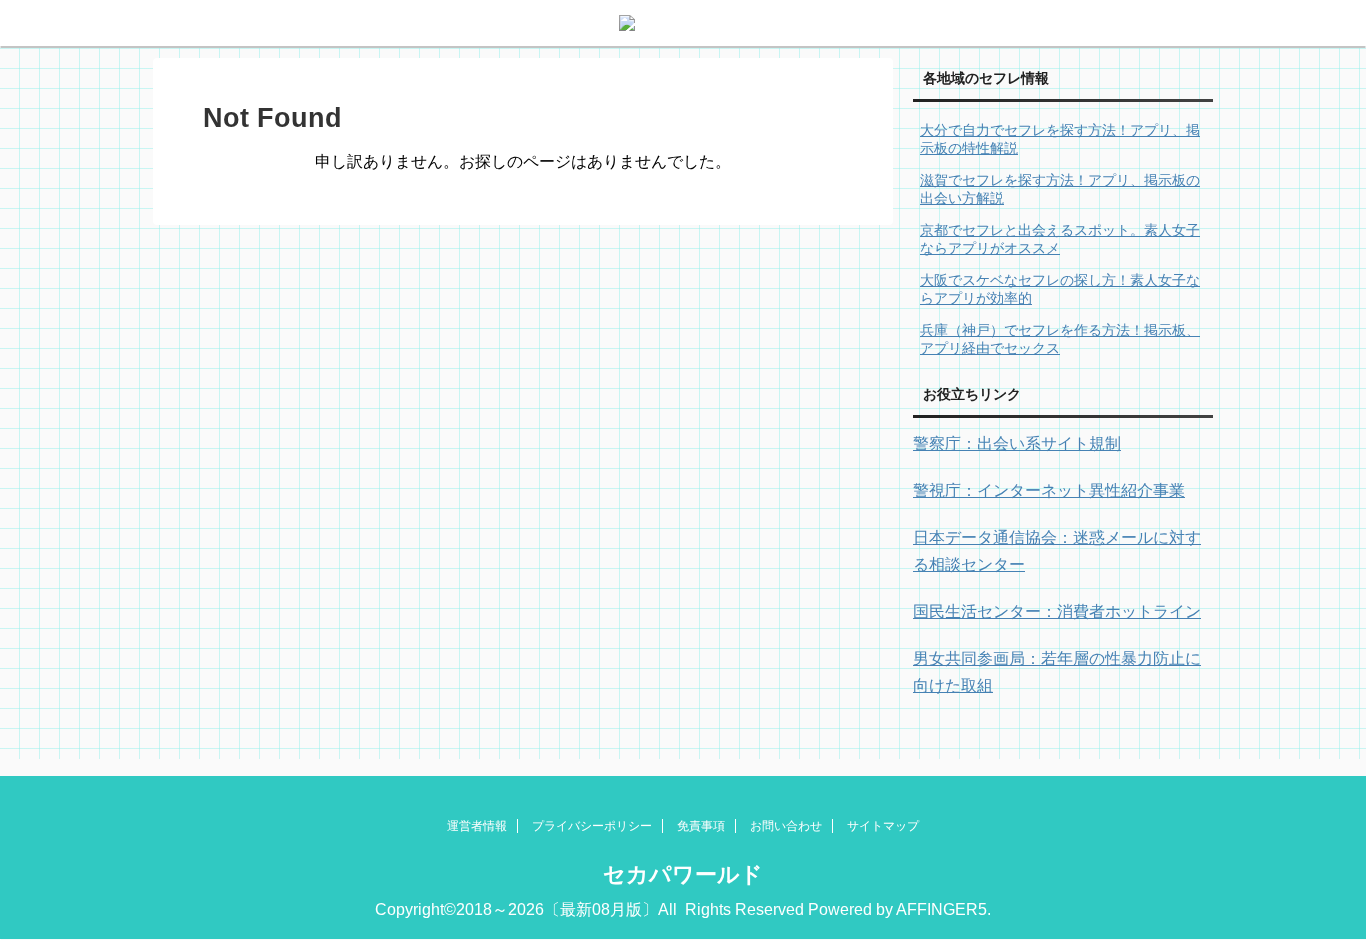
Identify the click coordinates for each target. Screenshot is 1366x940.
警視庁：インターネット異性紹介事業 (1049, 490)
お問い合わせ (786, 826)
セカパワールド (683, 874)
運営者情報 (477, 826)
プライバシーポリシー (592, 826)
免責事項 (701, 826)
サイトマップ (883, 826)
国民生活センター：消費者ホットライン (1057, 611)
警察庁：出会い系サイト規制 (1017, 443)
